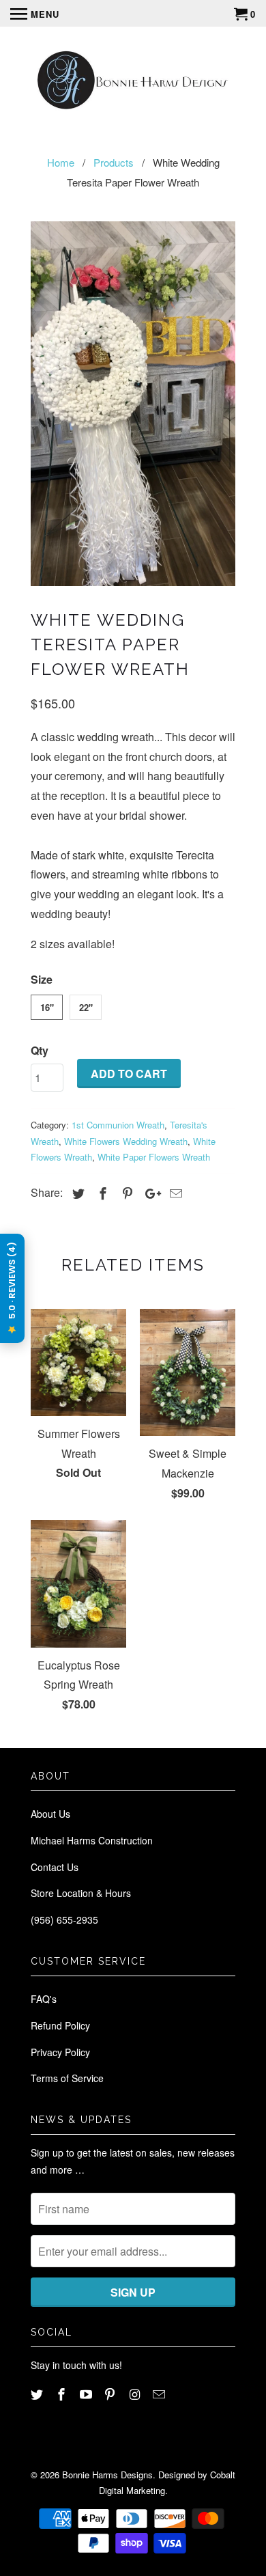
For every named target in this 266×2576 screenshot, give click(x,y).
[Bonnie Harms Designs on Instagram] (136, 2394)
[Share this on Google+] (149, 1193)
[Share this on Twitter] (76, 1193)
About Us (50, 1814)
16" (47, 1007)
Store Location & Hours (81, 1893)
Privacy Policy (60, 2052)
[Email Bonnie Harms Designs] (160, 2394)
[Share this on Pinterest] (125, 1193)
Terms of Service (67, 2078)
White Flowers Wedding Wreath (126, 1141)
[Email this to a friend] (174, 1193)
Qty (40, 1050)
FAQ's (44, 1999)
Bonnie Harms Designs (107, 2475)
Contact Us (55, 1867)
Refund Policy (60, 2025)
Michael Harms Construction (92, 1840)
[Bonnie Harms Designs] (133, 82)
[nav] (35, 14)
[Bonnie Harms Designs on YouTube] (87, 2394)
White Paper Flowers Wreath (154, 1157)
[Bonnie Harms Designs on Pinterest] (111, 2394)
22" (86, 1007)
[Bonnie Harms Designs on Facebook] (63, 2394)
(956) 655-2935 (64, 1920)
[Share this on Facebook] (101, 1193)
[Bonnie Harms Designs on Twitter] (38, 2394)
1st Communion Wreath (118, 1125)
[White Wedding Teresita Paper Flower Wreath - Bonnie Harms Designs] (133, 404)
